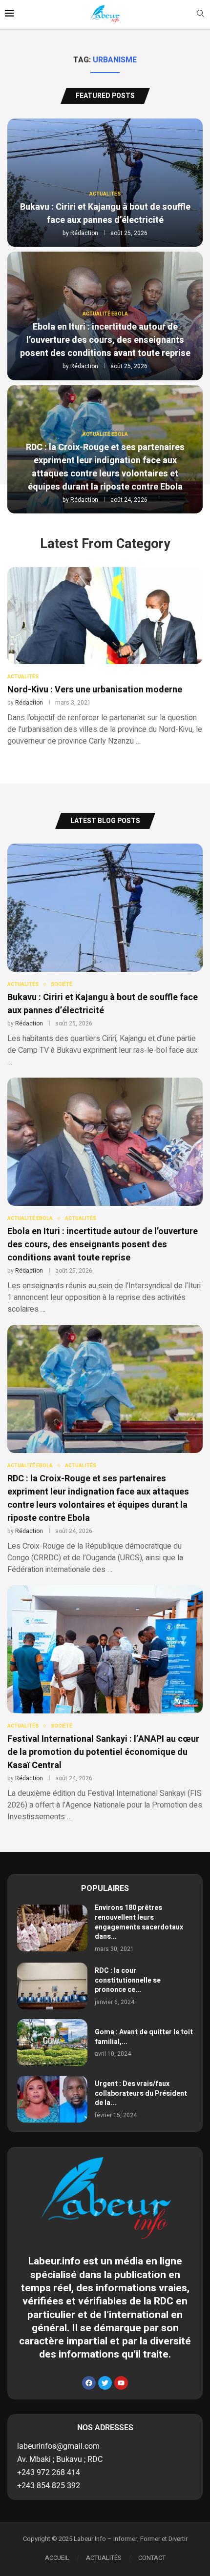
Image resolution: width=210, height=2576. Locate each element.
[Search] (200, 15)
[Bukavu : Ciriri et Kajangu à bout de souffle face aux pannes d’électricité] (105, 956)
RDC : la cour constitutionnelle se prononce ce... (128, 1980)
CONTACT (152, 2558)
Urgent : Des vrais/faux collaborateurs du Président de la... (141, 2093)
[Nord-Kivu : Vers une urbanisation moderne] (105, 657)
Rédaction (84, 233)
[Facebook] (89, 2383)
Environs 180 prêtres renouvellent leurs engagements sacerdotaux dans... (139, 1922)
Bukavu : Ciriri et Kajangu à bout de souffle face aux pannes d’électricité (105, 214)
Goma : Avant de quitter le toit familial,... (144, 2037)
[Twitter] (105, 2383)
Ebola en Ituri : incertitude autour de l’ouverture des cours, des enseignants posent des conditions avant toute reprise (105, 340)
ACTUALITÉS (104, 2558)
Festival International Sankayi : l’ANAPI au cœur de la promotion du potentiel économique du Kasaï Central (103, 1752)
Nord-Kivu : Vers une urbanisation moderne (95, 690)
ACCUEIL (57, 2558)
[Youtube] (121, 2383)
